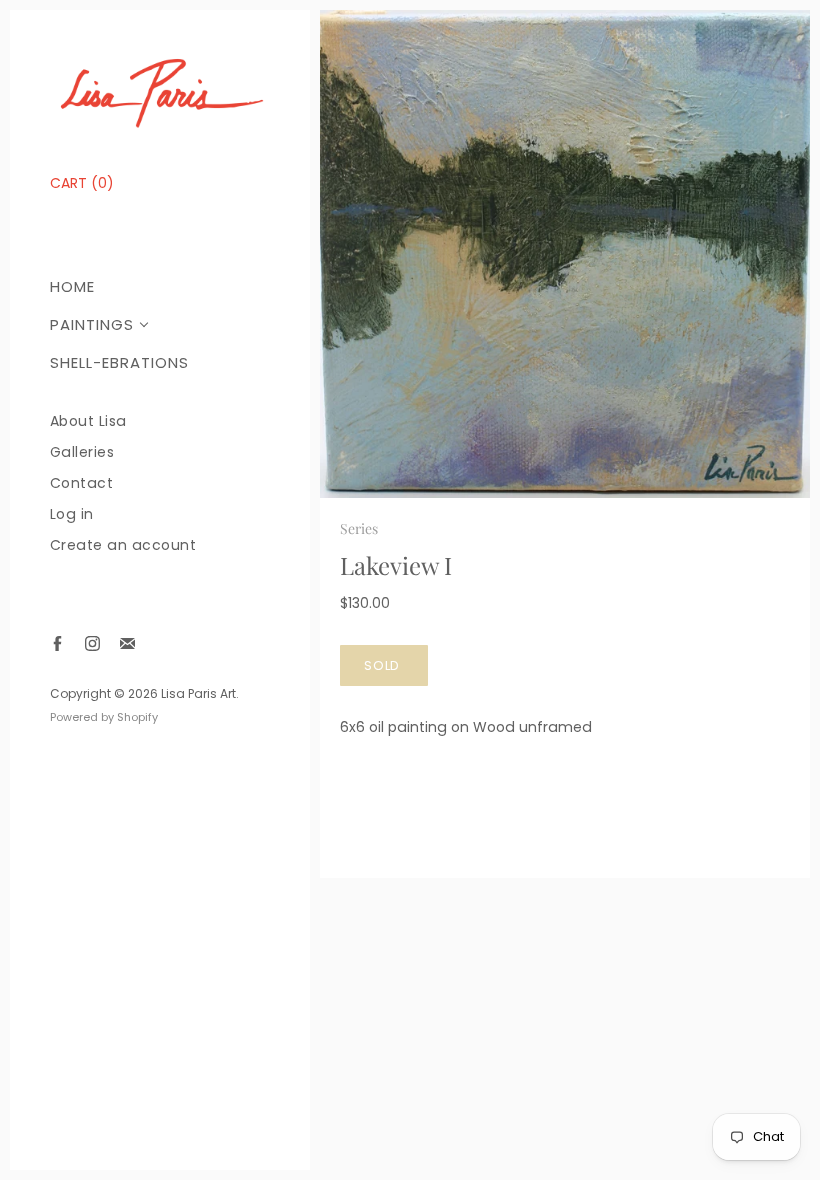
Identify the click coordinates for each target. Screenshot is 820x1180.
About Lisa (88, 421)
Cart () (82, 183)
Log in (72, 514)
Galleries (82, 452)
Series (359, 528)
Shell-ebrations (119, 362)
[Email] (127, 643)
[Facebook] (57, 643)
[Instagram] (92, 643)
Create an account (123, 545)
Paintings (92, 324)
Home (72, 286)
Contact (82, 483)
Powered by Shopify (104, 717)
